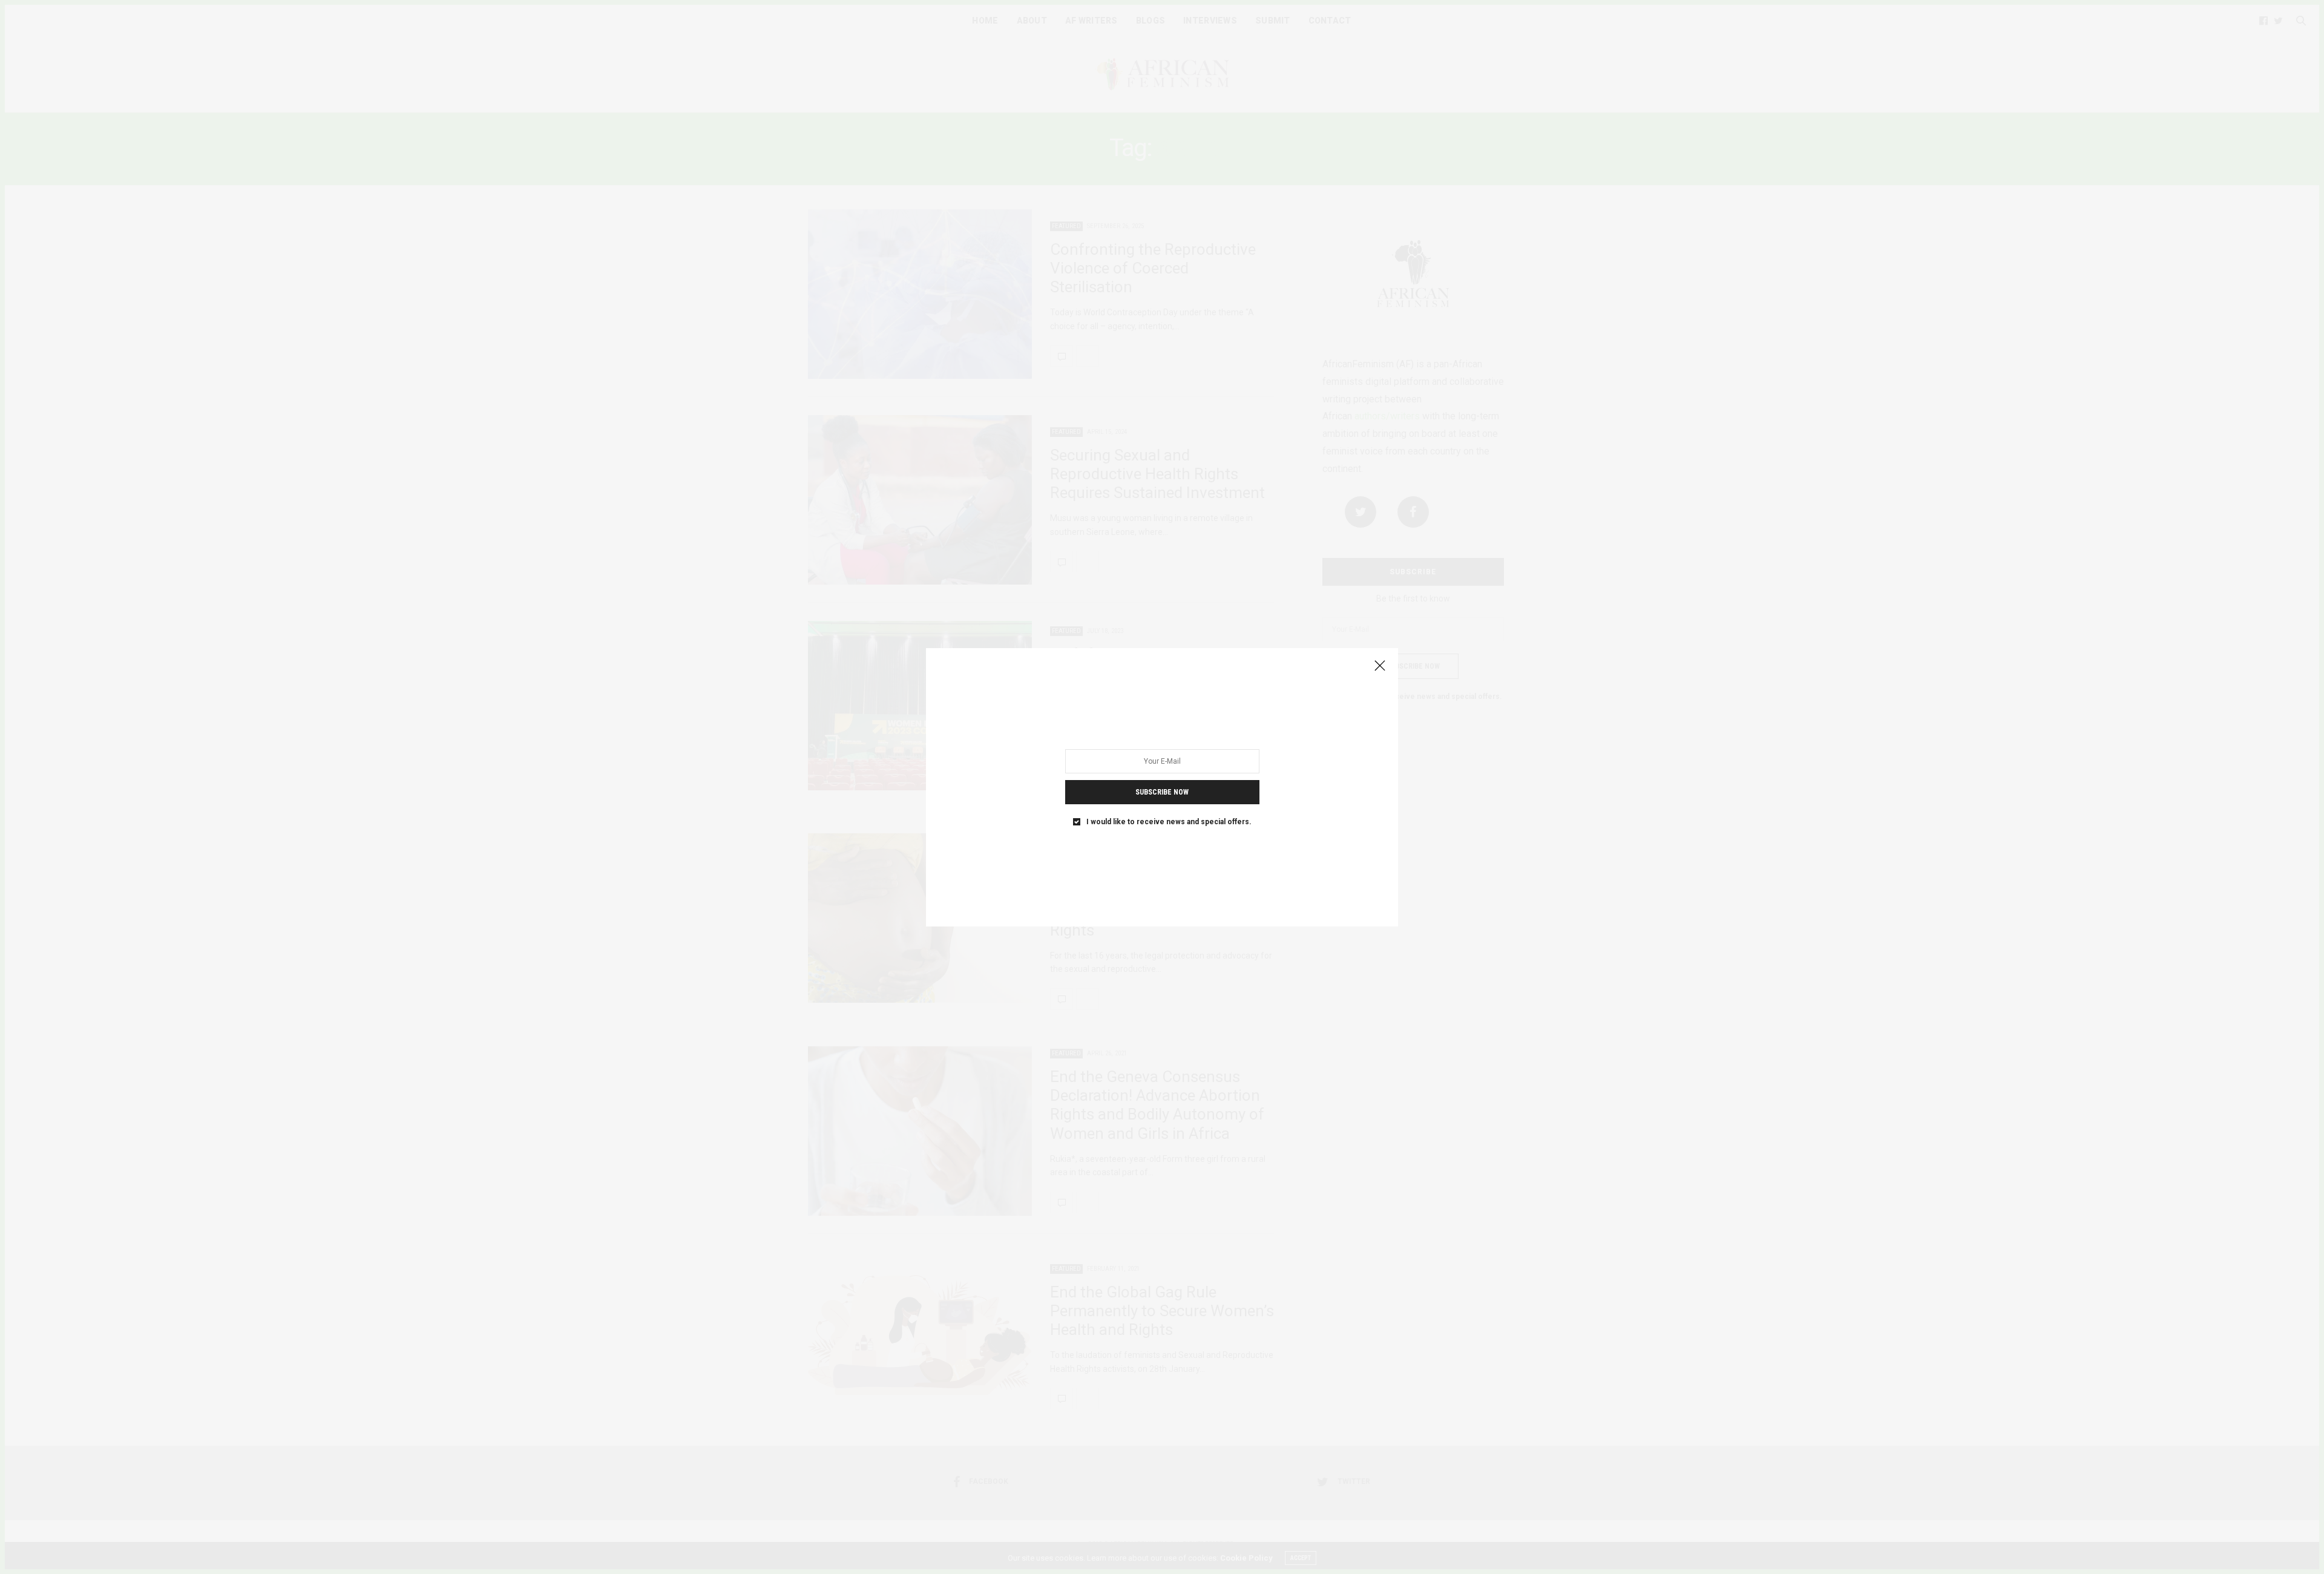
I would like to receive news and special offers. (1169, 821)
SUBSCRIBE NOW (1162, 792)
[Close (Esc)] (1380, 666)
